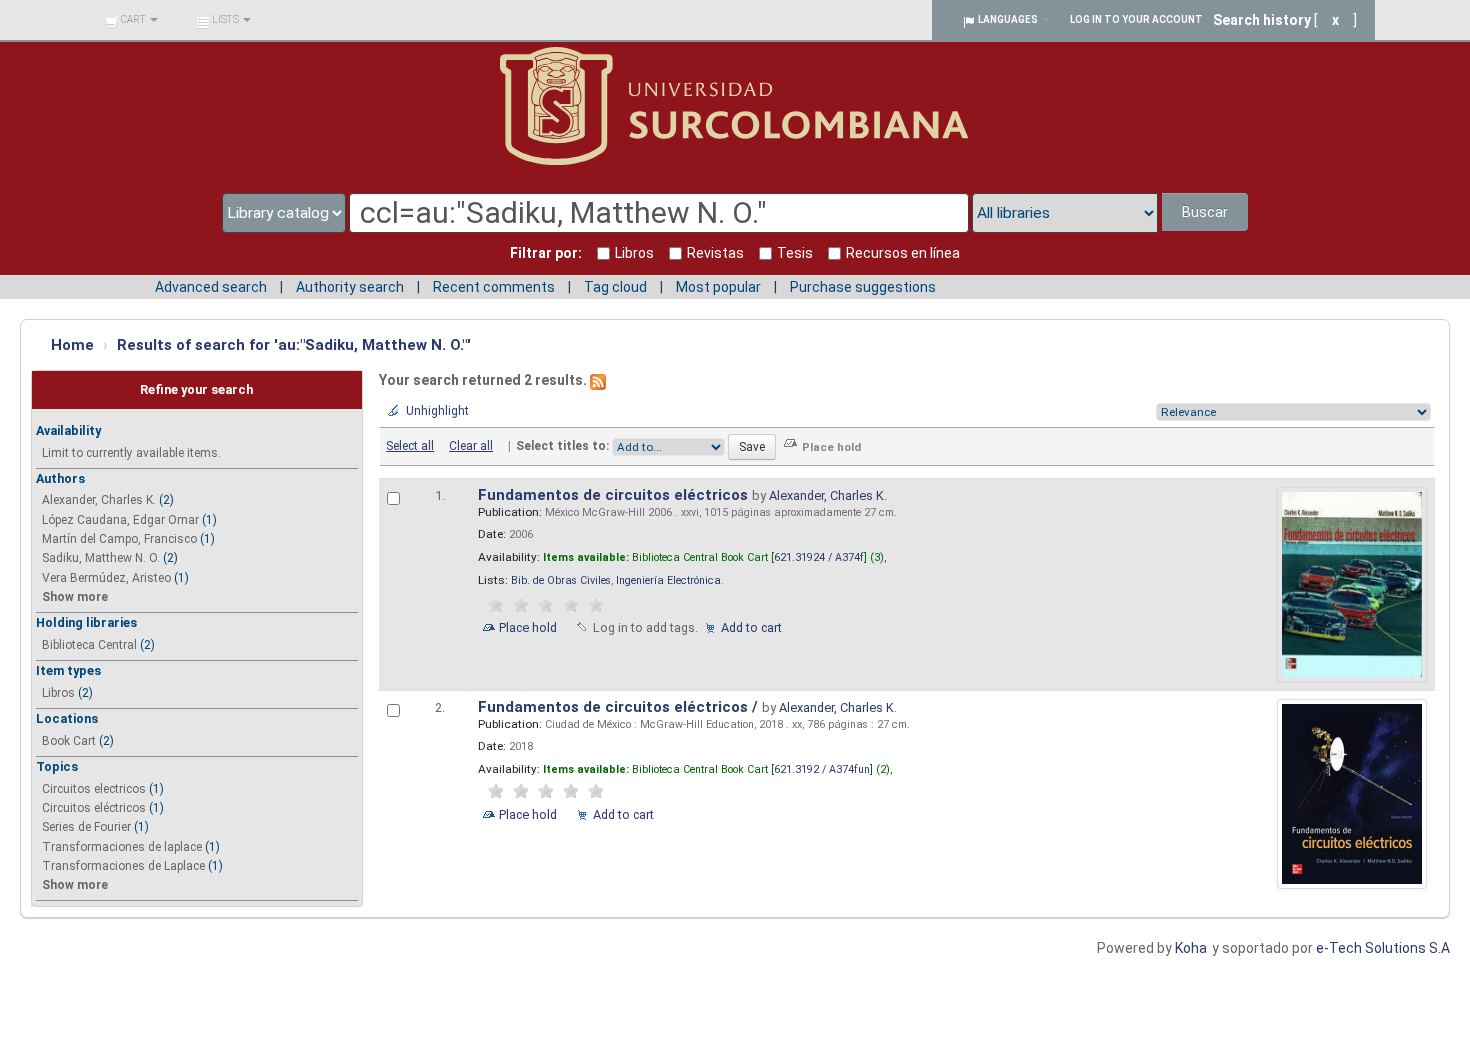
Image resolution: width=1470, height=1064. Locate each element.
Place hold (528, 627)
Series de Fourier (86, 827)
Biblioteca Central (89, 645)
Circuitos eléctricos (94, 808)
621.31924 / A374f (819, 557)
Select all (410, 446)
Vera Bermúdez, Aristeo (106, 578)
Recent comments (494, 287)
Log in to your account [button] (1136, 19)
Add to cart (751, 627)
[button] (131, 20)
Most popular (718, 287)
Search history (1262, 20)
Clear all (471, 446)
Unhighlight (437, 411)
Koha (1191, 948)
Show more (75, 597)
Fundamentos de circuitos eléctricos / (620, 707)
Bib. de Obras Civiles (561, 580)
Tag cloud (615, 287)
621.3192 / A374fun (822, 769)
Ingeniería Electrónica (668, 580)
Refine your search (196, 389)
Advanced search (211, 287)
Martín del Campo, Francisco (119, 539)
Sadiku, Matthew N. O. (101, 558)
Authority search (350, 287)
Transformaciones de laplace (122, 847)
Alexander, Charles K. (99, 500)
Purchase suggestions (863, 287)
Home (72, 345)
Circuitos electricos (94, 789)
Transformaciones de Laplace (123, 866)
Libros (58, 693)
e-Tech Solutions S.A (1383, 948)
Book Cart (69, 741)
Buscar (1205, 212)
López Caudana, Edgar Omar (120, 520)
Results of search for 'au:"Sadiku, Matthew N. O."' (294, 345)
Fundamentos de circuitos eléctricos (615, 495)
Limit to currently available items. (131, 453)
